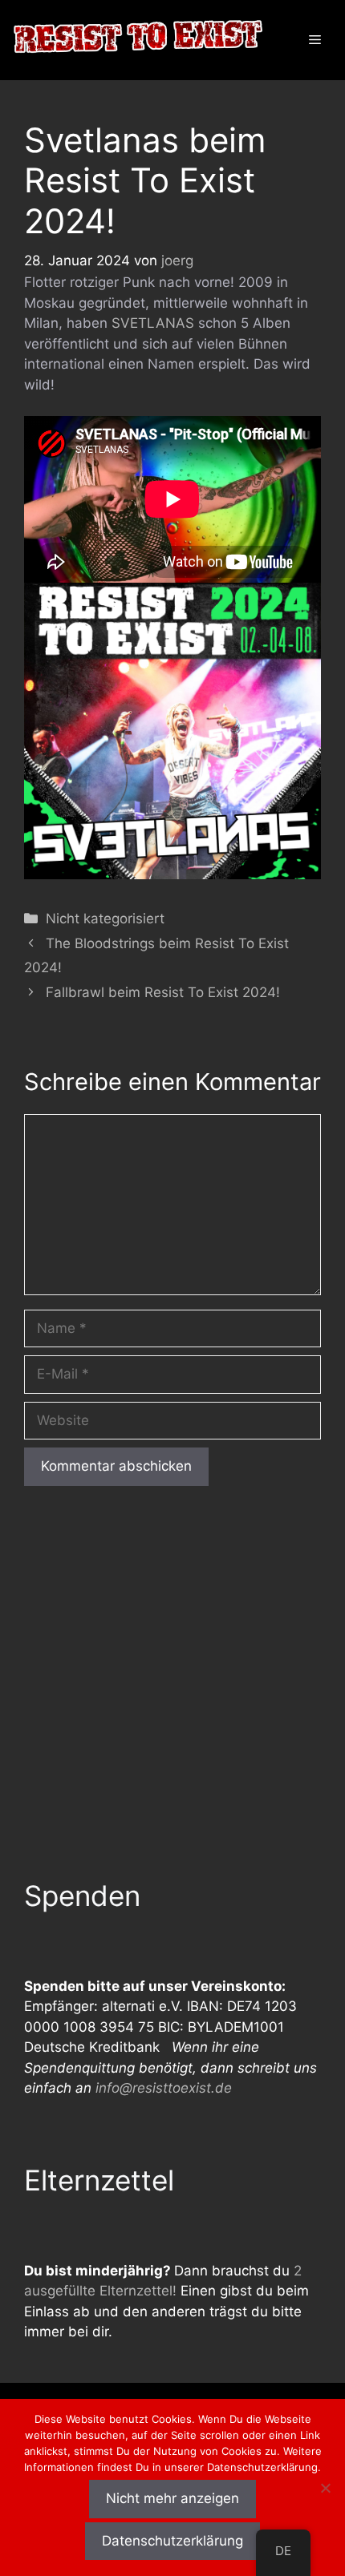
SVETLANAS (153, 323)
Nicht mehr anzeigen (172, 2498)
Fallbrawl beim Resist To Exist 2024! (163, 992)
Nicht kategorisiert (105, 919)
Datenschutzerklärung (172, 2541)
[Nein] (325, 2488)
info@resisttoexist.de (164, 2088)
